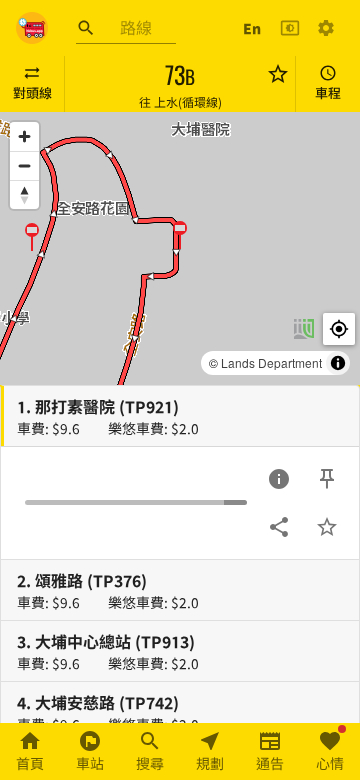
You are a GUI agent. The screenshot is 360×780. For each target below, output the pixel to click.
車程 (328, 92)
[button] (32, 236)
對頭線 (32, 92)
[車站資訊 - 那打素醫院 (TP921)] (279, 479)
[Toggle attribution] (338, 363)
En (252, 28)
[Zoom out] (24, 165)
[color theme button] (290, 28)
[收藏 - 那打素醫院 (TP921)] (327, 527)
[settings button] (326, 28)
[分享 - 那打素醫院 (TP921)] (279, 527)
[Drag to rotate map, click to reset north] (24, 194)
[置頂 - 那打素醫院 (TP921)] (327, 479)
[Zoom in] (24, 136)
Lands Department (271, 362)
